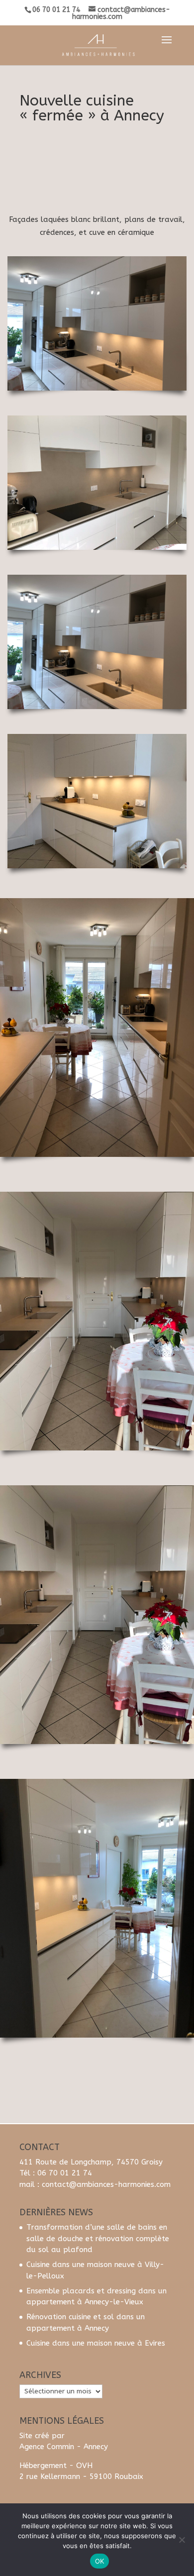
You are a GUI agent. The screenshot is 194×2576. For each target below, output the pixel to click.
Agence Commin (47, 2447)
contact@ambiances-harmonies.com (106, 2184)
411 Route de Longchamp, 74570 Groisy (91, 2162)
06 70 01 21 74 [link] (65, 2173)
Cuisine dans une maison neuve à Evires (96, 2343)
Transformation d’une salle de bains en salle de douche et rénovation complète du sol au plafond (98, 2238)
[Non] (182, 2540)
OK (100, 2561)
